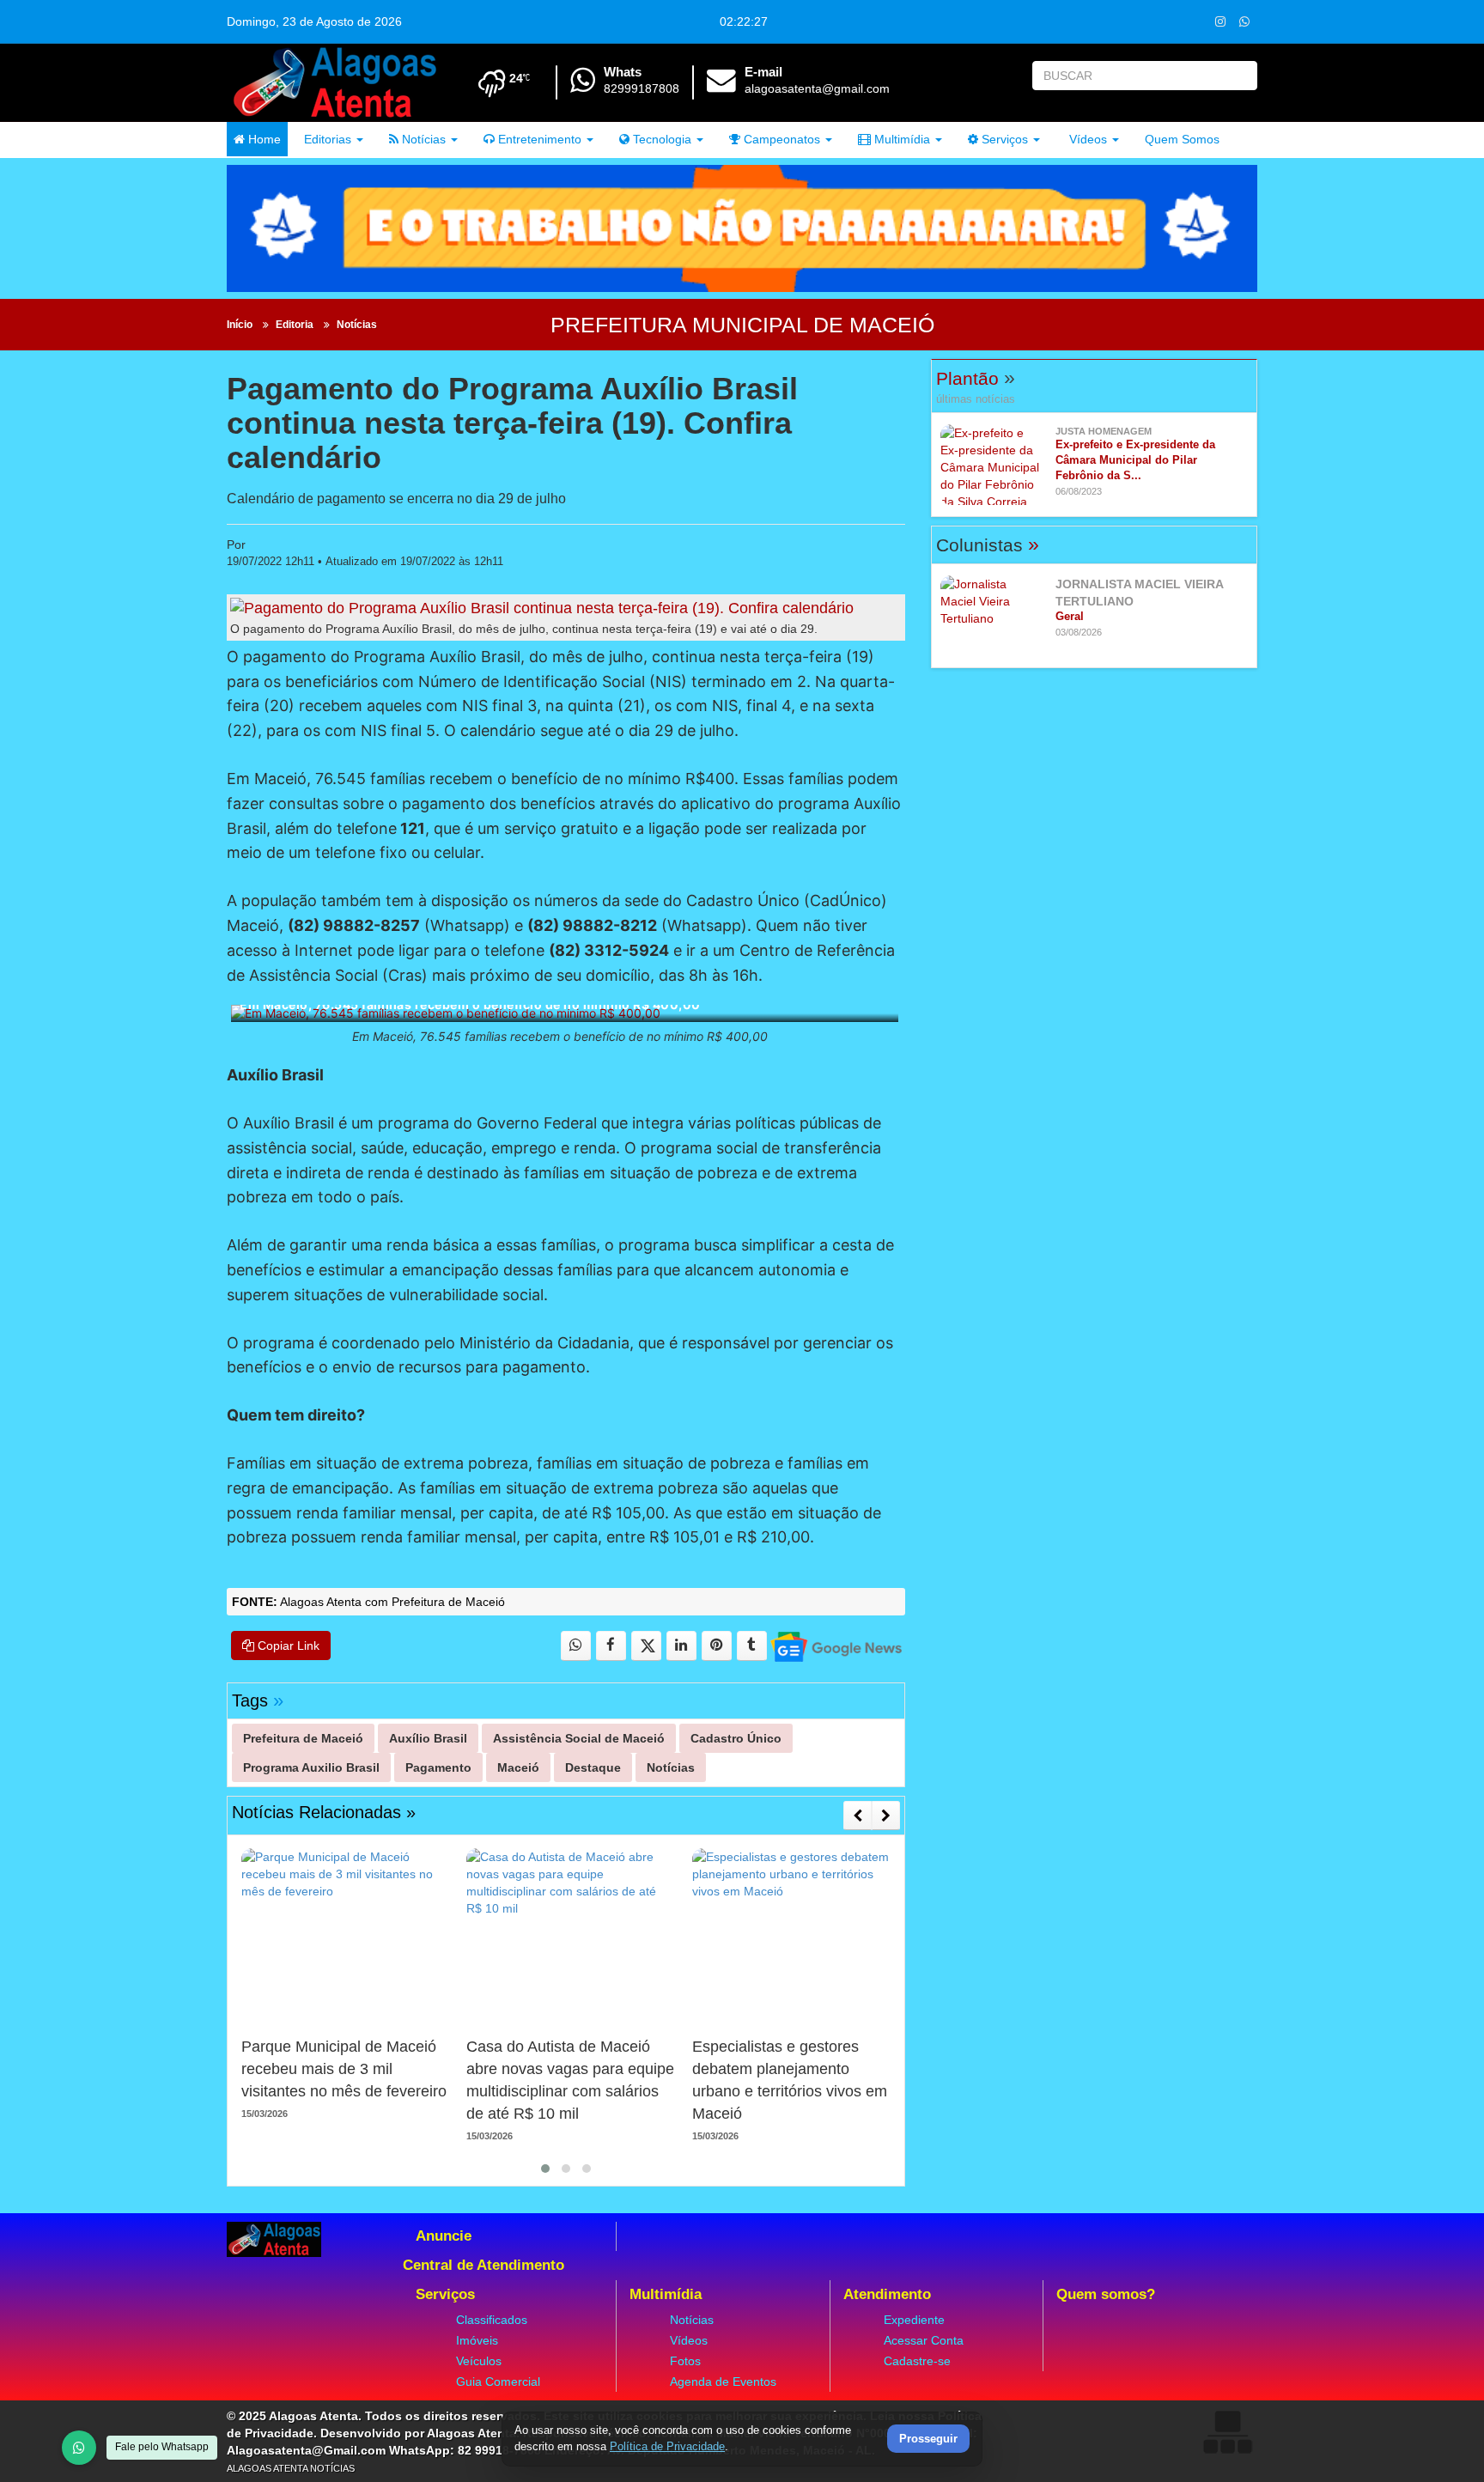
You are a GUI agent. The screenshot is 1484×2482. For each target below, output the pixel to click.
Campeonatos (780, 139)
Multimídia (900, 139)
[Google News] (835, 1646)
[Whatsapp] (1244, 21)
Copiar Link (287, 1646)
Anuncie (444, 2236)
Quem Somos (1182, 139)
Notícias (422, 139)
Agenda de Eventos (723, 2382)
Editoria (295, 325)
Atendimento (887, 2294)
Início (240, 325)
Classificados (492, 2320)
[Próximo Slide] (886, 1816)
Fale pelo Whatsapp (162, 2447)
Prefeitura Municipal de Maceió (742, 325)
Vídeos (1086, 139)
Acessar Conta (924, 2340)
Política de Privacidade (667, 2446)
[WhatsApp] (79, 2448)
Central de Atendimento (484, 2265)
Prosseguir (928, 2439)
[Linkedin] (681, 1646)
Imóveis (477, 2340)
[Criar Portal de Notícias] (1227, 2432)
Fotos (685, 2361)
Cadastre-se (917, 2361)
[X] (646, 1646)
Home (263, 139)
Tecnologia (660, 139)
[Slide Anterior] (858, 1816)
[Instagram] (1220, 21)
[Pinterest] (717, 1646)
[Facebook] (611, 1646)
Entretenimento (538, 139)
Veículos (479, 2361)
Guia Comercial (498, 2382)
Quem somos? (1106, 2294)
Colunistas (988, 545)
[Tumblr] (752, 1646)
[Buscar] (1241, 76)
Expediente (914, 2320)
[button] (545, 2169)
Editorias (326, 139)
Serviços (1003, 139)
